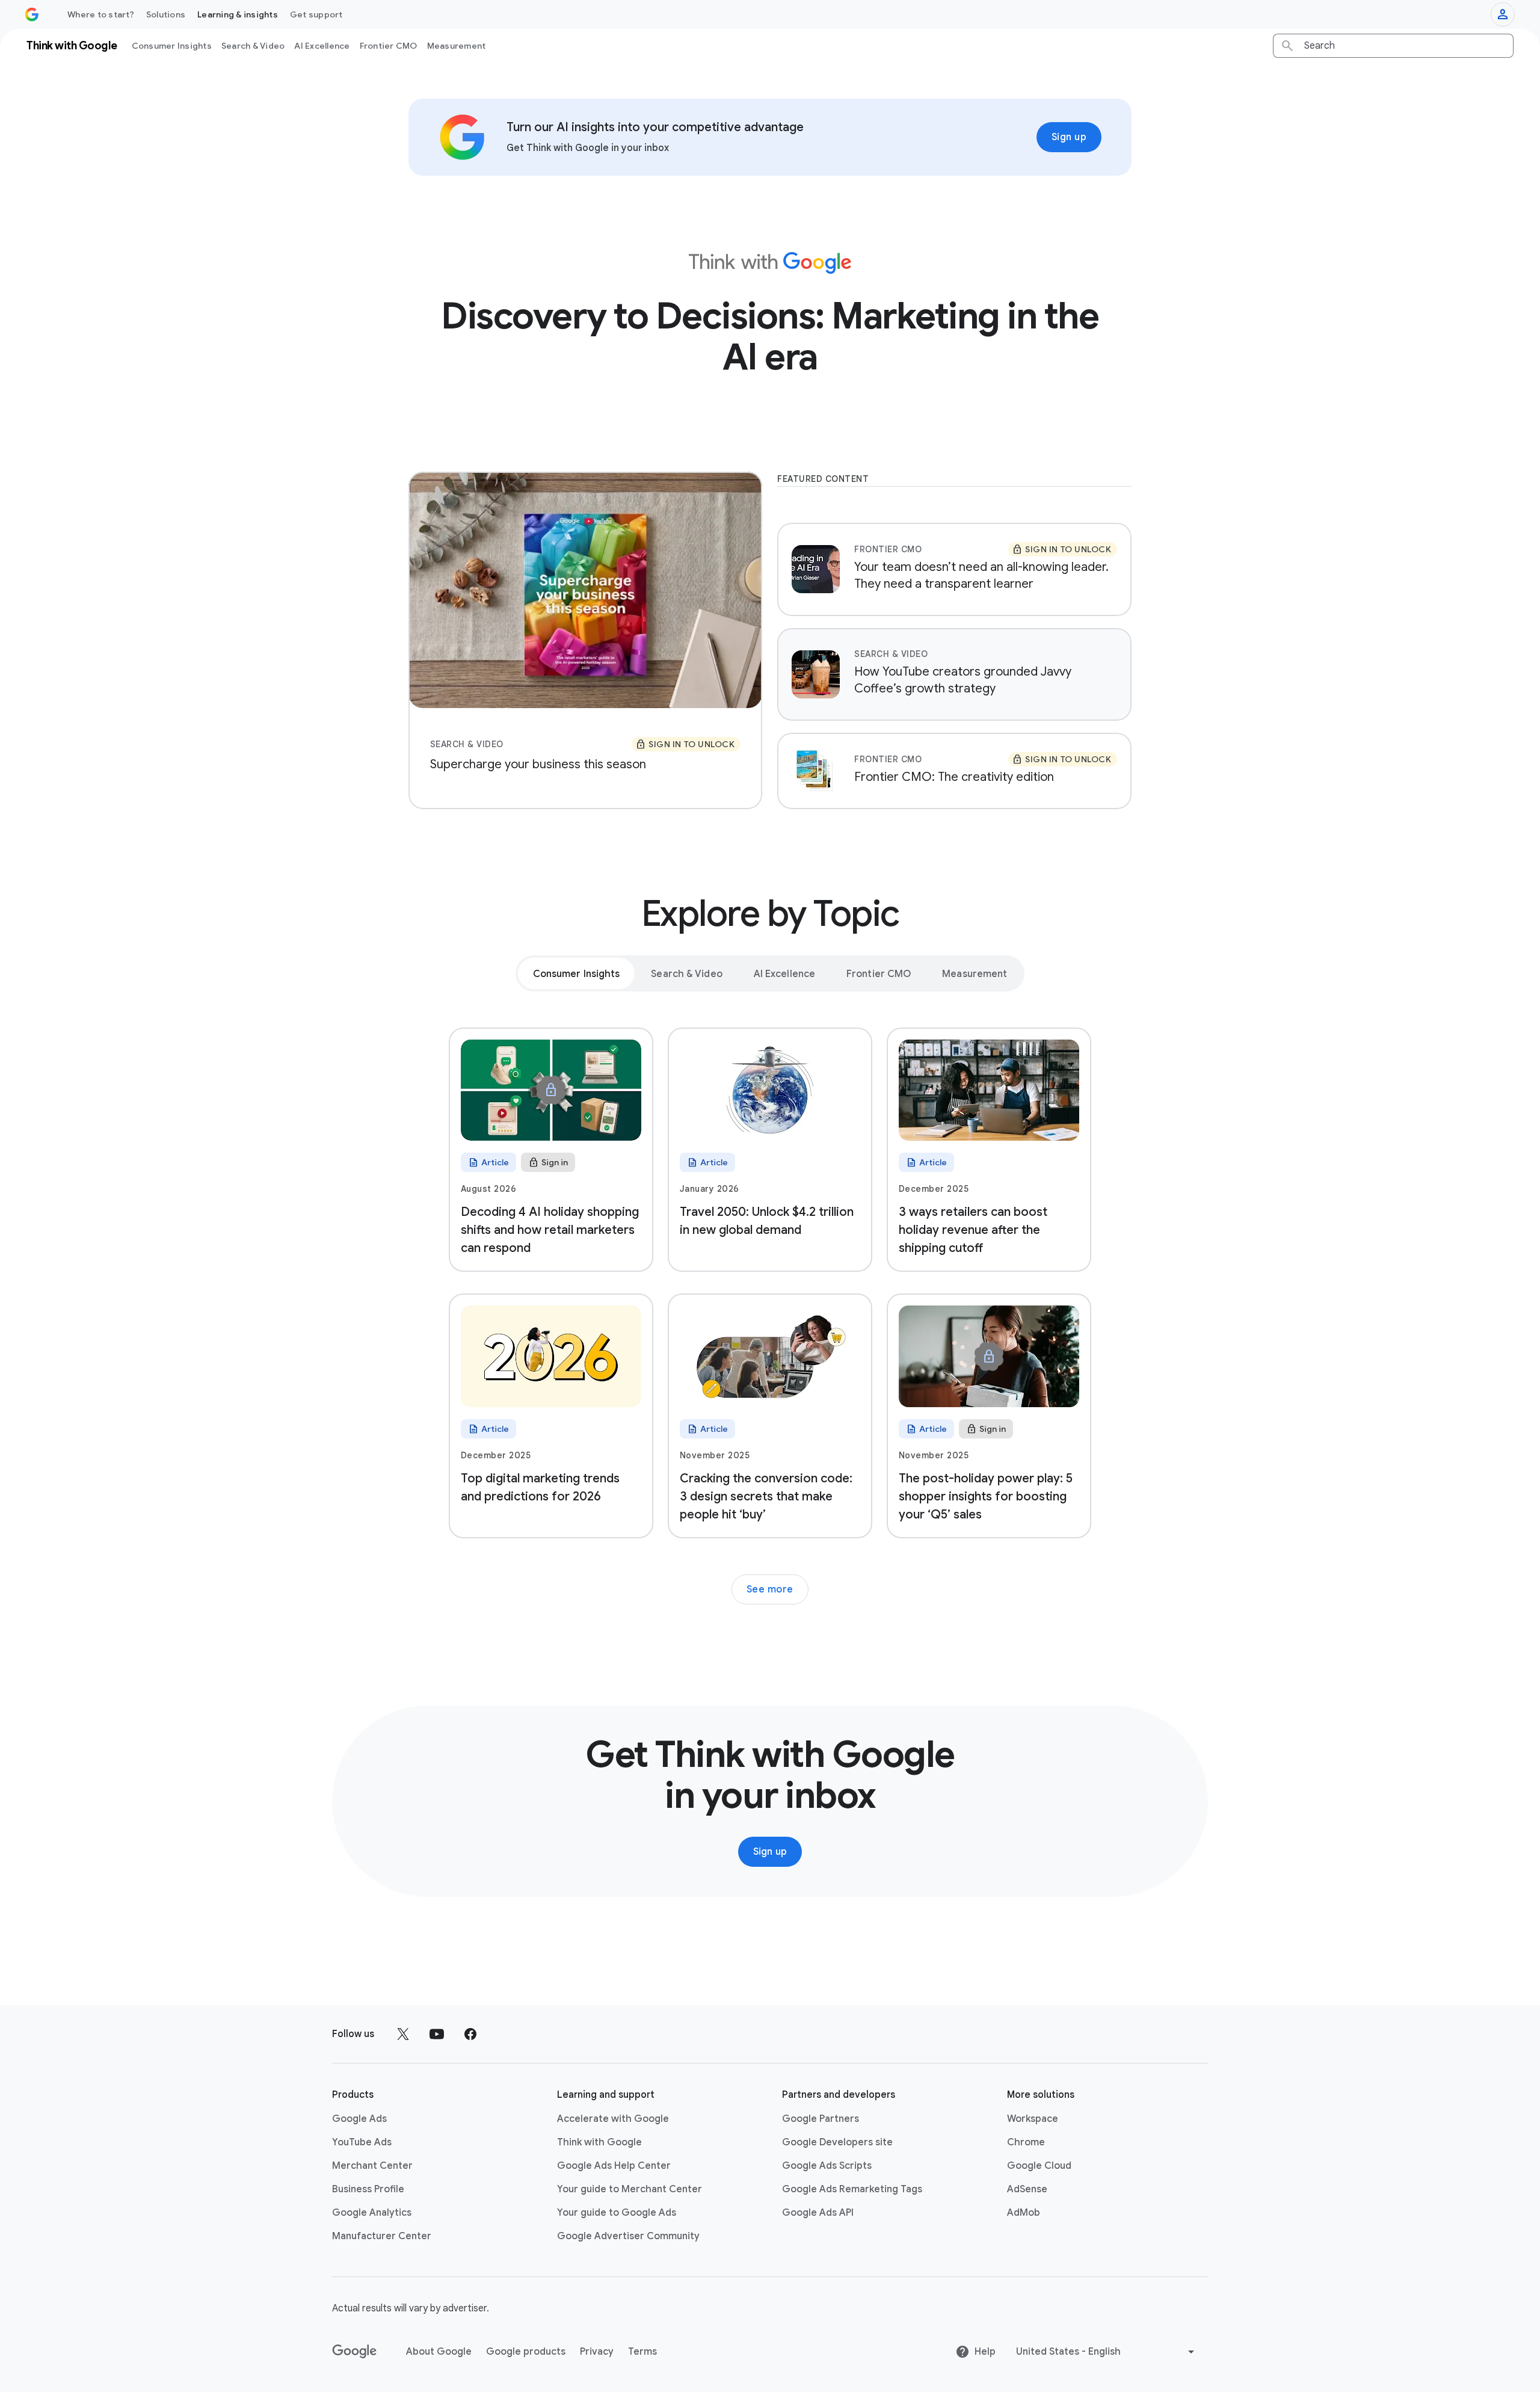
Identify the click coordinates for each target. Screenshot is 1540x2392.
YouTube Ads (362, 2142)
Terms (642, 2352)
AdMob (1024, 2213)
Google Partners (821, 2119)
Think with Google (599, 2142)
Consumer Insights (172, 46)
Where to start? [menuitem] (101, 14)
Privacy (597, 2352)
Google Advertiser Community (628, 2236)
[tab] (577, 973)
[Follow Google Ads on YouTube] (437, 2034)
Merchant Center (372, 2166)
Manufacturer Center (382, 2236)
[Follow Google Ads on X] (403, 2034)
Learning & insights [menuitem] (238, 14)
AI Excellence (322, 46)
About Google (439, 2352)
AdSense (1027, 2189)
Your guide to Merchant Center (630, 2189)
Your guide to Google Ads (617, 2213)
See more (770, 1589)
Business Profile (368, 2189)
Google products (526, 2352)
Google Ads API (818, 2213)
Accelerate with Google (613, 2119)
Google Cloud (1039, 2166)
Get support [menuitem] (316, 14)
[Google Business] (32, 14)
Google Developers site (837, 2142)
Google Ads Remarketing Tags (852, 2189)
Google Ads (359, 2119)
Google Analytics (372, 2213)
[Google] (355, 2352)
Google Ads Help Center (614, 2166)
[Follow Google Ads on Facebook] (470, 2034)
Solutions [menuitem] (166, 14)
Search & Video (253, 46)
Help (985, 2352)
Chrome (1026, 2142)
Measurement (457, 46)
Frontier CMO (389, 46)
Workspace (1033, 2119)
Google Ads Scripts (827, 2166)
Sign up (1069, 137)
